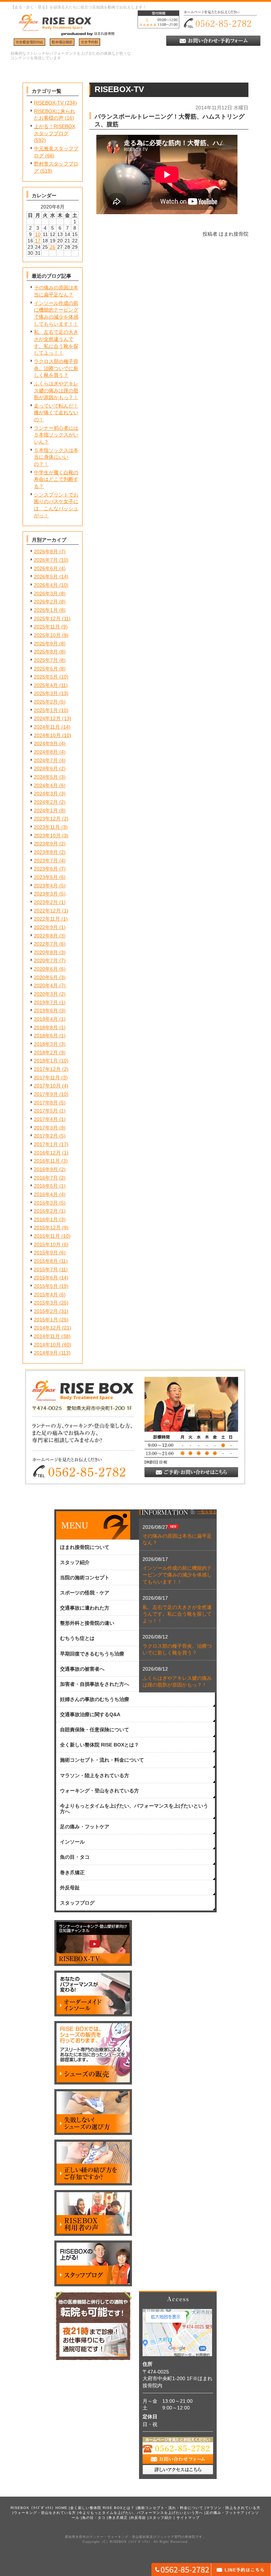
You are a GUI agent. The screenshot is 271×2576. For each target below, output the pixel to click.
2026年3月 (46, 593)
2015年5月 (46, 1286)
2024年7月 (46, 760)
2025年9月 (46, 644)
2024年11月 (47, 727)
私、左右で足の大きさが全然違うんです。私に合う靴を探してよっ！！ (177, 1614)
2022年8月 (46, 936)
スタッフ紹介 (161, 2518)
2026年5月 (46, 577)
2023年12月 (47, 819)
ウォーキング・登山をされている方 (45, 2513)
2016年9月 (46, 1169)
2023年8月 (46, 852)
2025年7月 (46, 660)
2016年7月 (46, 1178)
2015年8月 (46, 1261)
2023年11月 (47, 827)
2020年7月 (46, 960)
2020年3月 (46, 994)
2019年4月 (46, 1019)
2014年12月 (47, 1328)
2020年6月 (46, 969)
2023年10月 (47, 835)
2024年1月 (46, 810)
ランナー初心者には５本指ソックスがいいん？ (56, 435)
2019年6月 (46, 1011)
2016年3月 (46, 1203)
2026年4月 (46, 585)
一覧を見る (207, 1512)
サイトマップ (188, 2518)
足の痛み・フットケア (225, 2513)
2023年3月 (46, 894)
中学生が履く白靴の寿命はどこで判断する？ (56, 479)
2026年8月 (46, 551)
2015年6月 (46, 1278)
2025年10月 (47, 635)
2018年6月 (46, 1036)
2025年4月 (46, 685)
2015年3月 (46, 1303)
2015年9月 (46, 1253)
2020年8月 (46, 952)
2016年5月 (46, 1186)
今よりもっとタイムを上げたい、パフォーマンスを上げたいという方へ (141, 2513)
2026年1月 (46, 610)
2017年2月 (46, 1136)
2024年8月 (46, 752)
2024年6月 (46, 768)
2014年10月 (47, 1345)
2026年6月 (46, 568)
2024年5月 (46, 777)
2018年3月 (46, 1044)
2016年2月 (46, 1211)
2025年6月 (46, 669)
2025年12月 (47, 619)
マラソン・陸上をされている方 (233, 2508)
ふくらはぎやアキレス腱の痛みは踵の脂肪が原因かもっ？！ (56, 390)
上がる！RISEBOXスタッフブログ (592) (55, 133)
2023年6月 (46, 869)
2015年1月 (46, 1320)
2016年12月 (47, 1153)
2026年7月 (46, 560)
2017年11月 (47, 1078)
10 (38, 234)
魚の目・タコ (94, 2518)
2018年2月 (46, 1052)
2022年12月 (47, 911)
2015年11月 (47, 1236)
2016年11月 (47, 1161)
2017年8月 (46, 1103)
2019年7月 (46, 1002)
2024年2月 (46, 802)
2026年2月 (46, 602)
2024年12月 (47, 718)
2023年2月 (46, 902)
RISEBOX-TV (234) (55, 103)
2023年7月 (46, 861)
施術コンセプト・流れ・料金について (170, 2508)
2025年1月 (46, 710)
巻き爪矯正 (118, 2518)
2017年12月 (47, 1069)
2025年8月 (46, 652)
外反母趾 (138, 2518)
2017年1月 (46, 1144)
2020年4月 (46, 985)
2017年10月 (47, 1086)
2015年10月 (47, 1244)
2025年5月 (46, 677)
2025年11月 (47, 627)
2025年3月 (46, 693)
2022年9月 (46, 927)
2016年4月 (46, 1194)
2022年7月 (46, 944)
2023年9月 (46, 844)
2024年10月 (47, 735)
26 (53, 247)
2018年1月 (46, 1061)
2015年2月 (46, 1311)
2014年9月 (46, 1353)
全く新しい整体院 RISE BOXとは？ (102, 2508)
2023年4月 (46, 886)
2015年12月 (47, 1227)
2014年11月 (47, 1336)
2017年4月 (46, 1119)
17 (38, 241)
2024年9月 (46, 743)
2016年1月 (46, 1219)
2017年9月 (46, 1094)
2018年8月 (46, 1027)
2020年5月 (46, 977)
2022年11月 (47, 919)
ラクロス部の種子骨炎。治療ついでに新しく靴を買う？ (56, 368)
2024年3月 (46, 794)
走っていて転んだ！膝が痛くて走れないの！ (56, 413)
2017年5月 (46, 1111)
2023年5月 (46, 877)
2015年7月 (46, 1269)
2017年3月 (46, 1128)
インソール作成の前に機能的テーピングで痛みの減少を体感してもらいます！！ (177, 1575)
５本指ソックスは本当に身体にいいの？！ (56, 457)
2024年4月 (46, 785)
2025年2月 (46, 702)
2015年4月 (46, 1295)
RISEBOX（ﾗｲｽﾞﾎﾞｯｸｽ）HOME (39, 2508)
